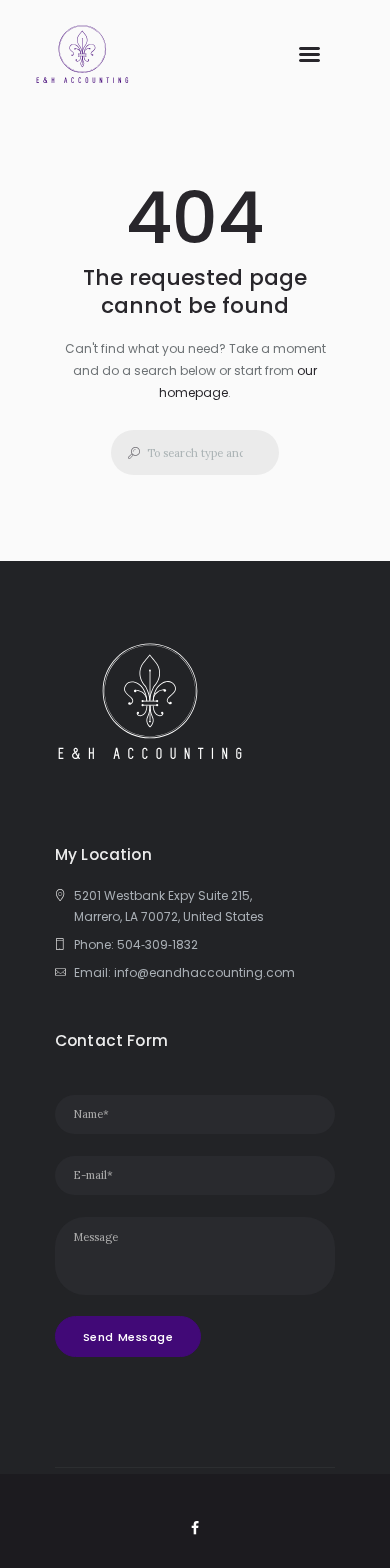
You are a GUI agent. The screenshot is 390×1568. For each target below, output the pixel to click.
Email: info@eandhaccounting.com (184, 972)
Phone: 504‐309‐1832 (136, 944)
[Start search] (128, 453)
